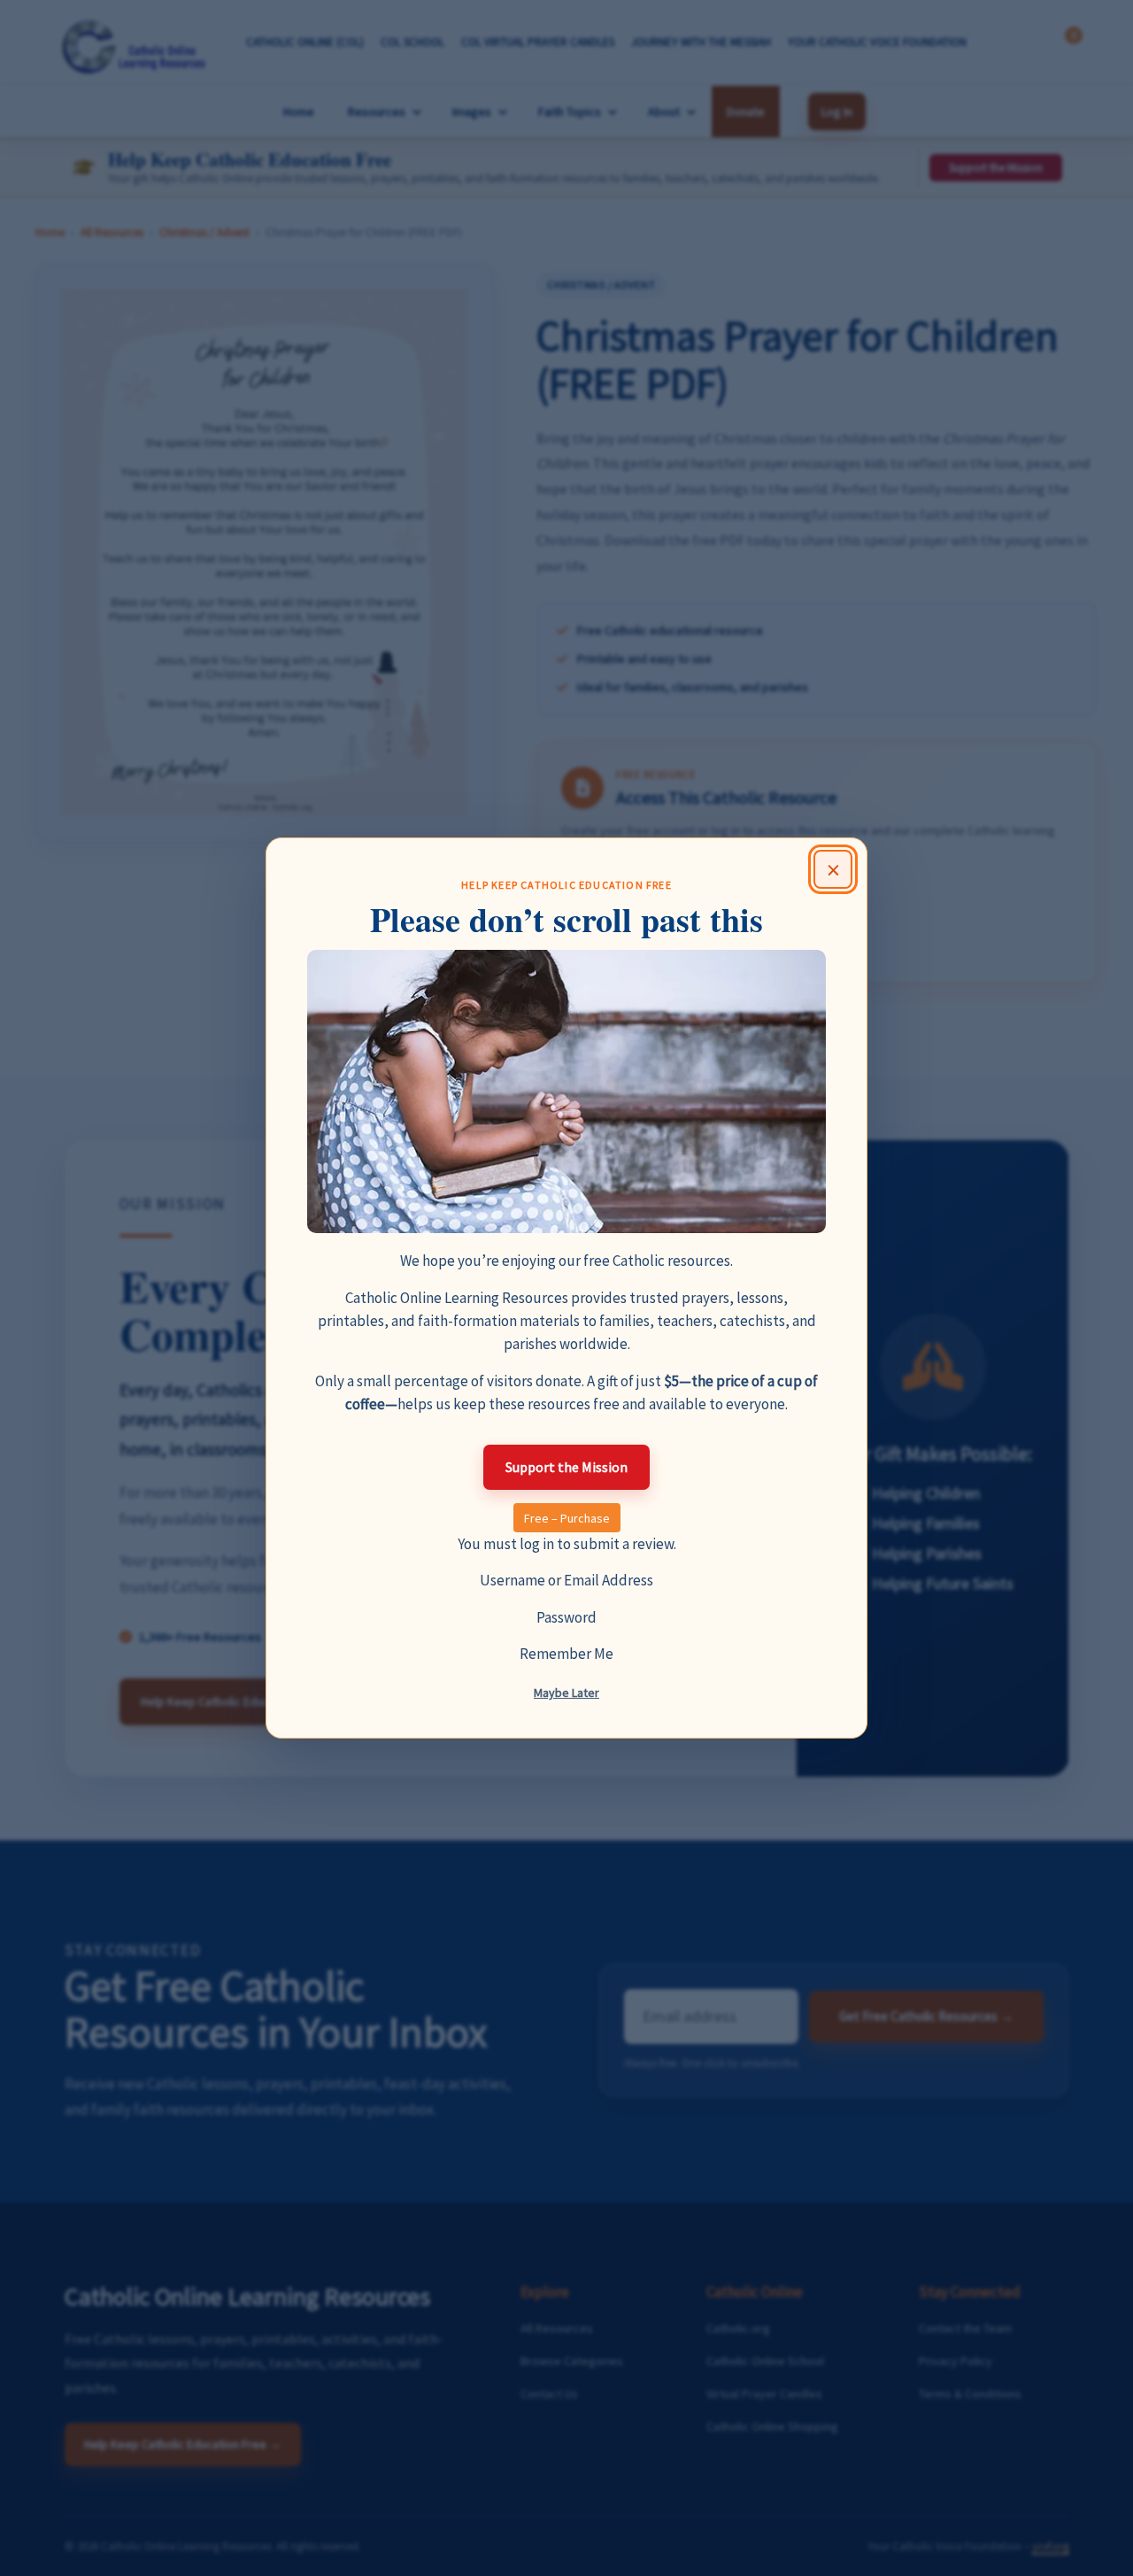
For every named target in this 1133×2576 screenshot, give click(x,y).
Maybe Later (566, 1693)
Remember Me (566, 1654)
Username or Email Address (566, 1580)
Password (566, 1617)
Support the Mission (566, 1467)
